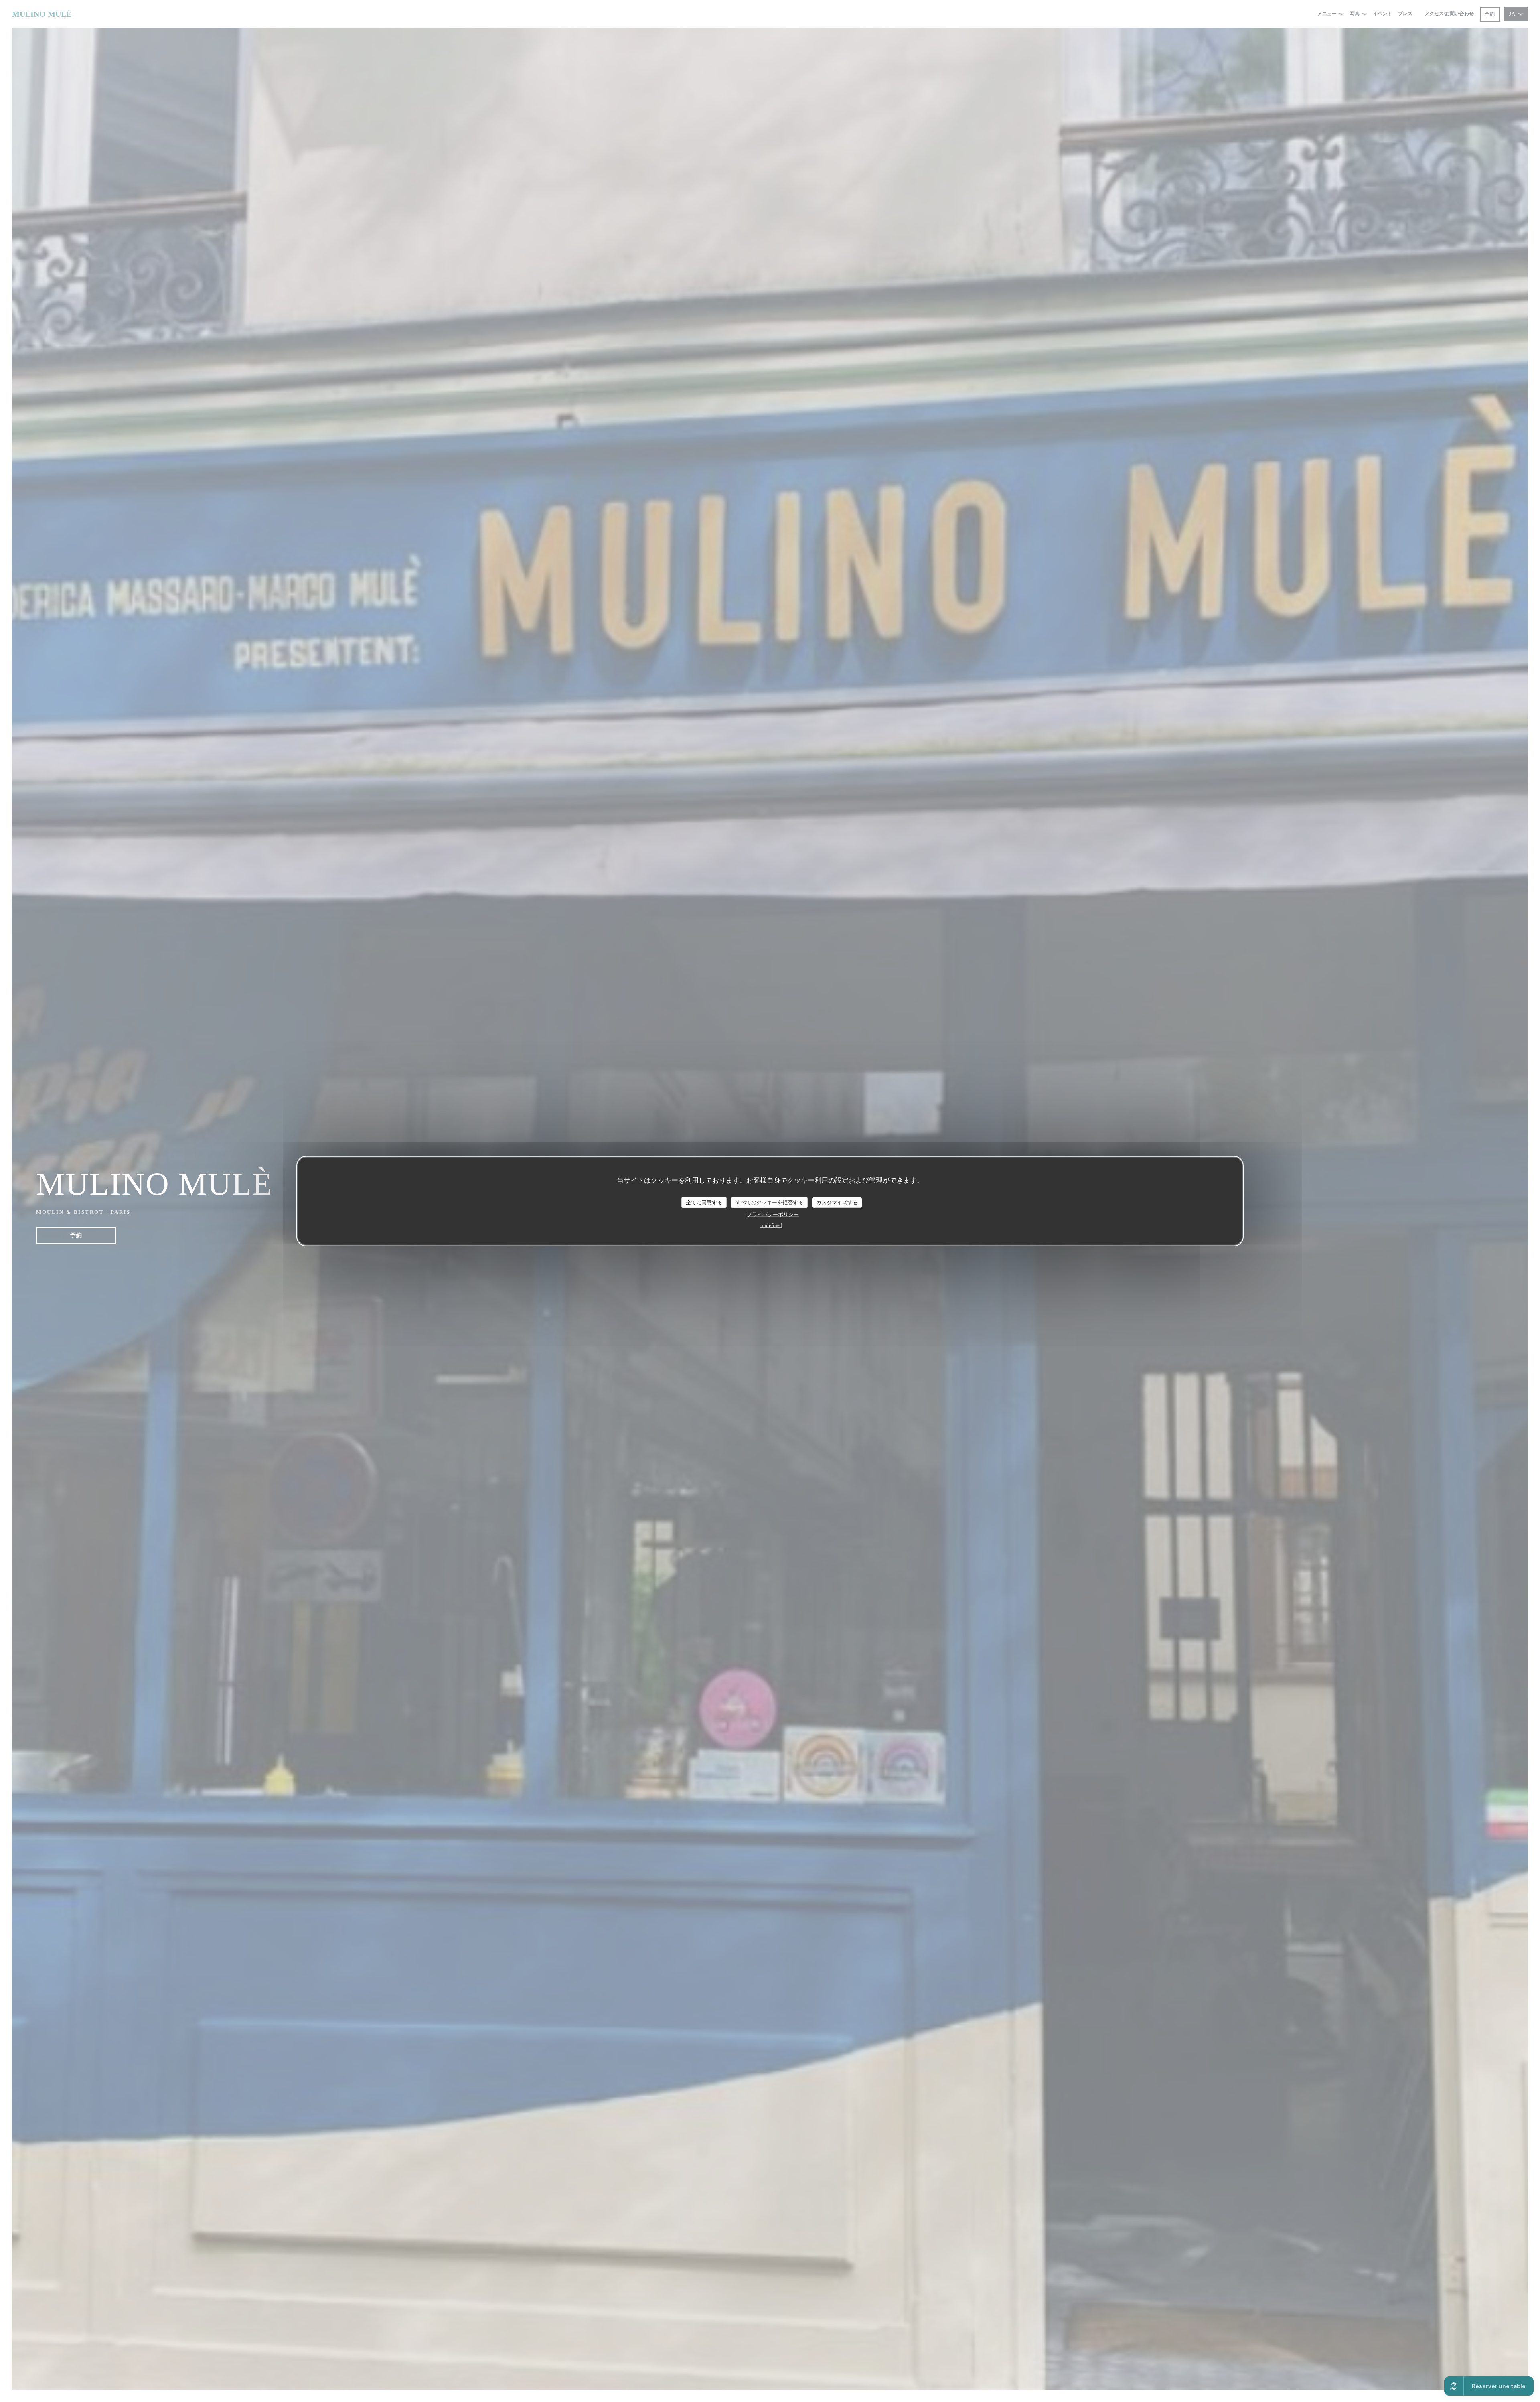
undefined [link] (771, 1225)
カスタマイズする (837, 1202)
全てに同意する (704, 1202)
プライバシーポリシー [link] (773, 1214)
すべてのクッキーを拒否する (769, 1202)
